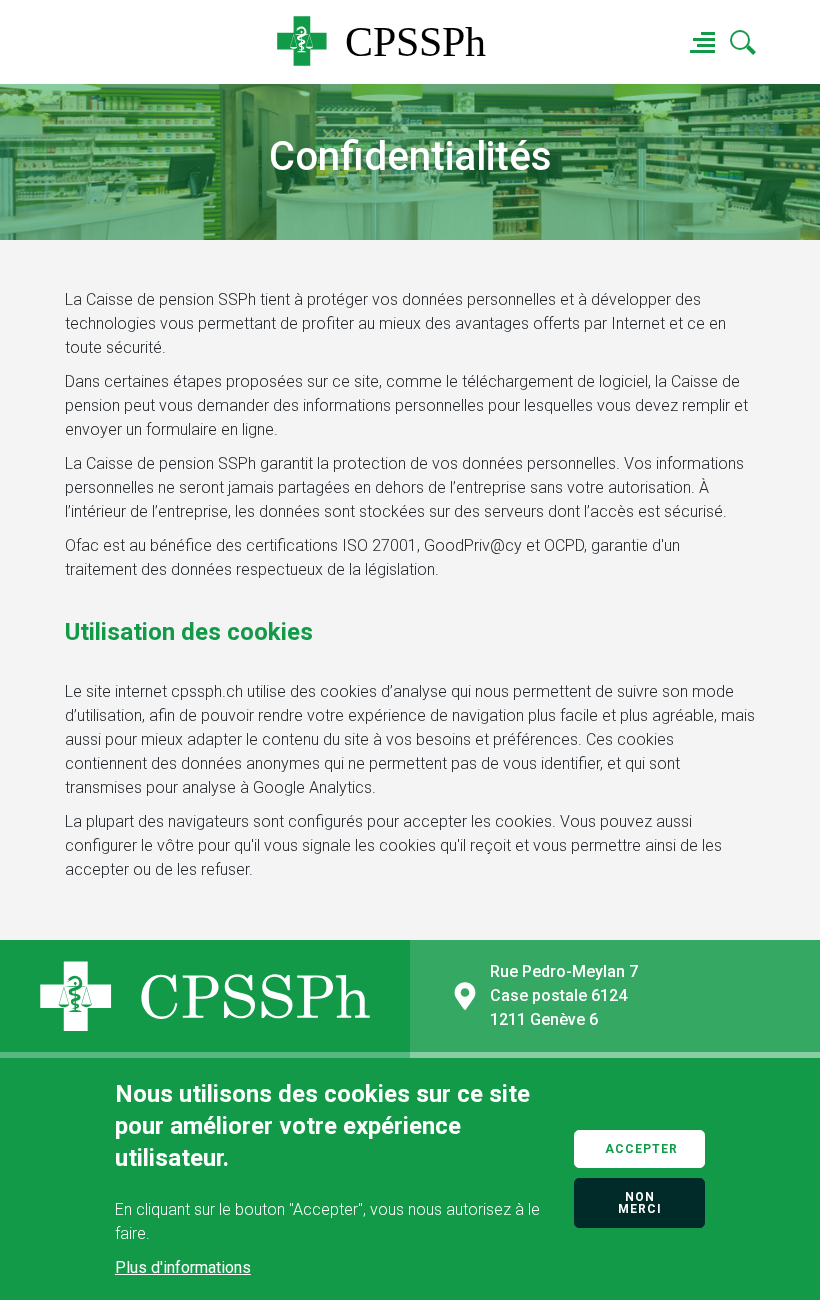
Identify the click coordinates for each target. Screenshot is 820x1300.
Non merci (640, 1203)
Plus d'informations (183, 1267)
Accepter (641, 1149)
